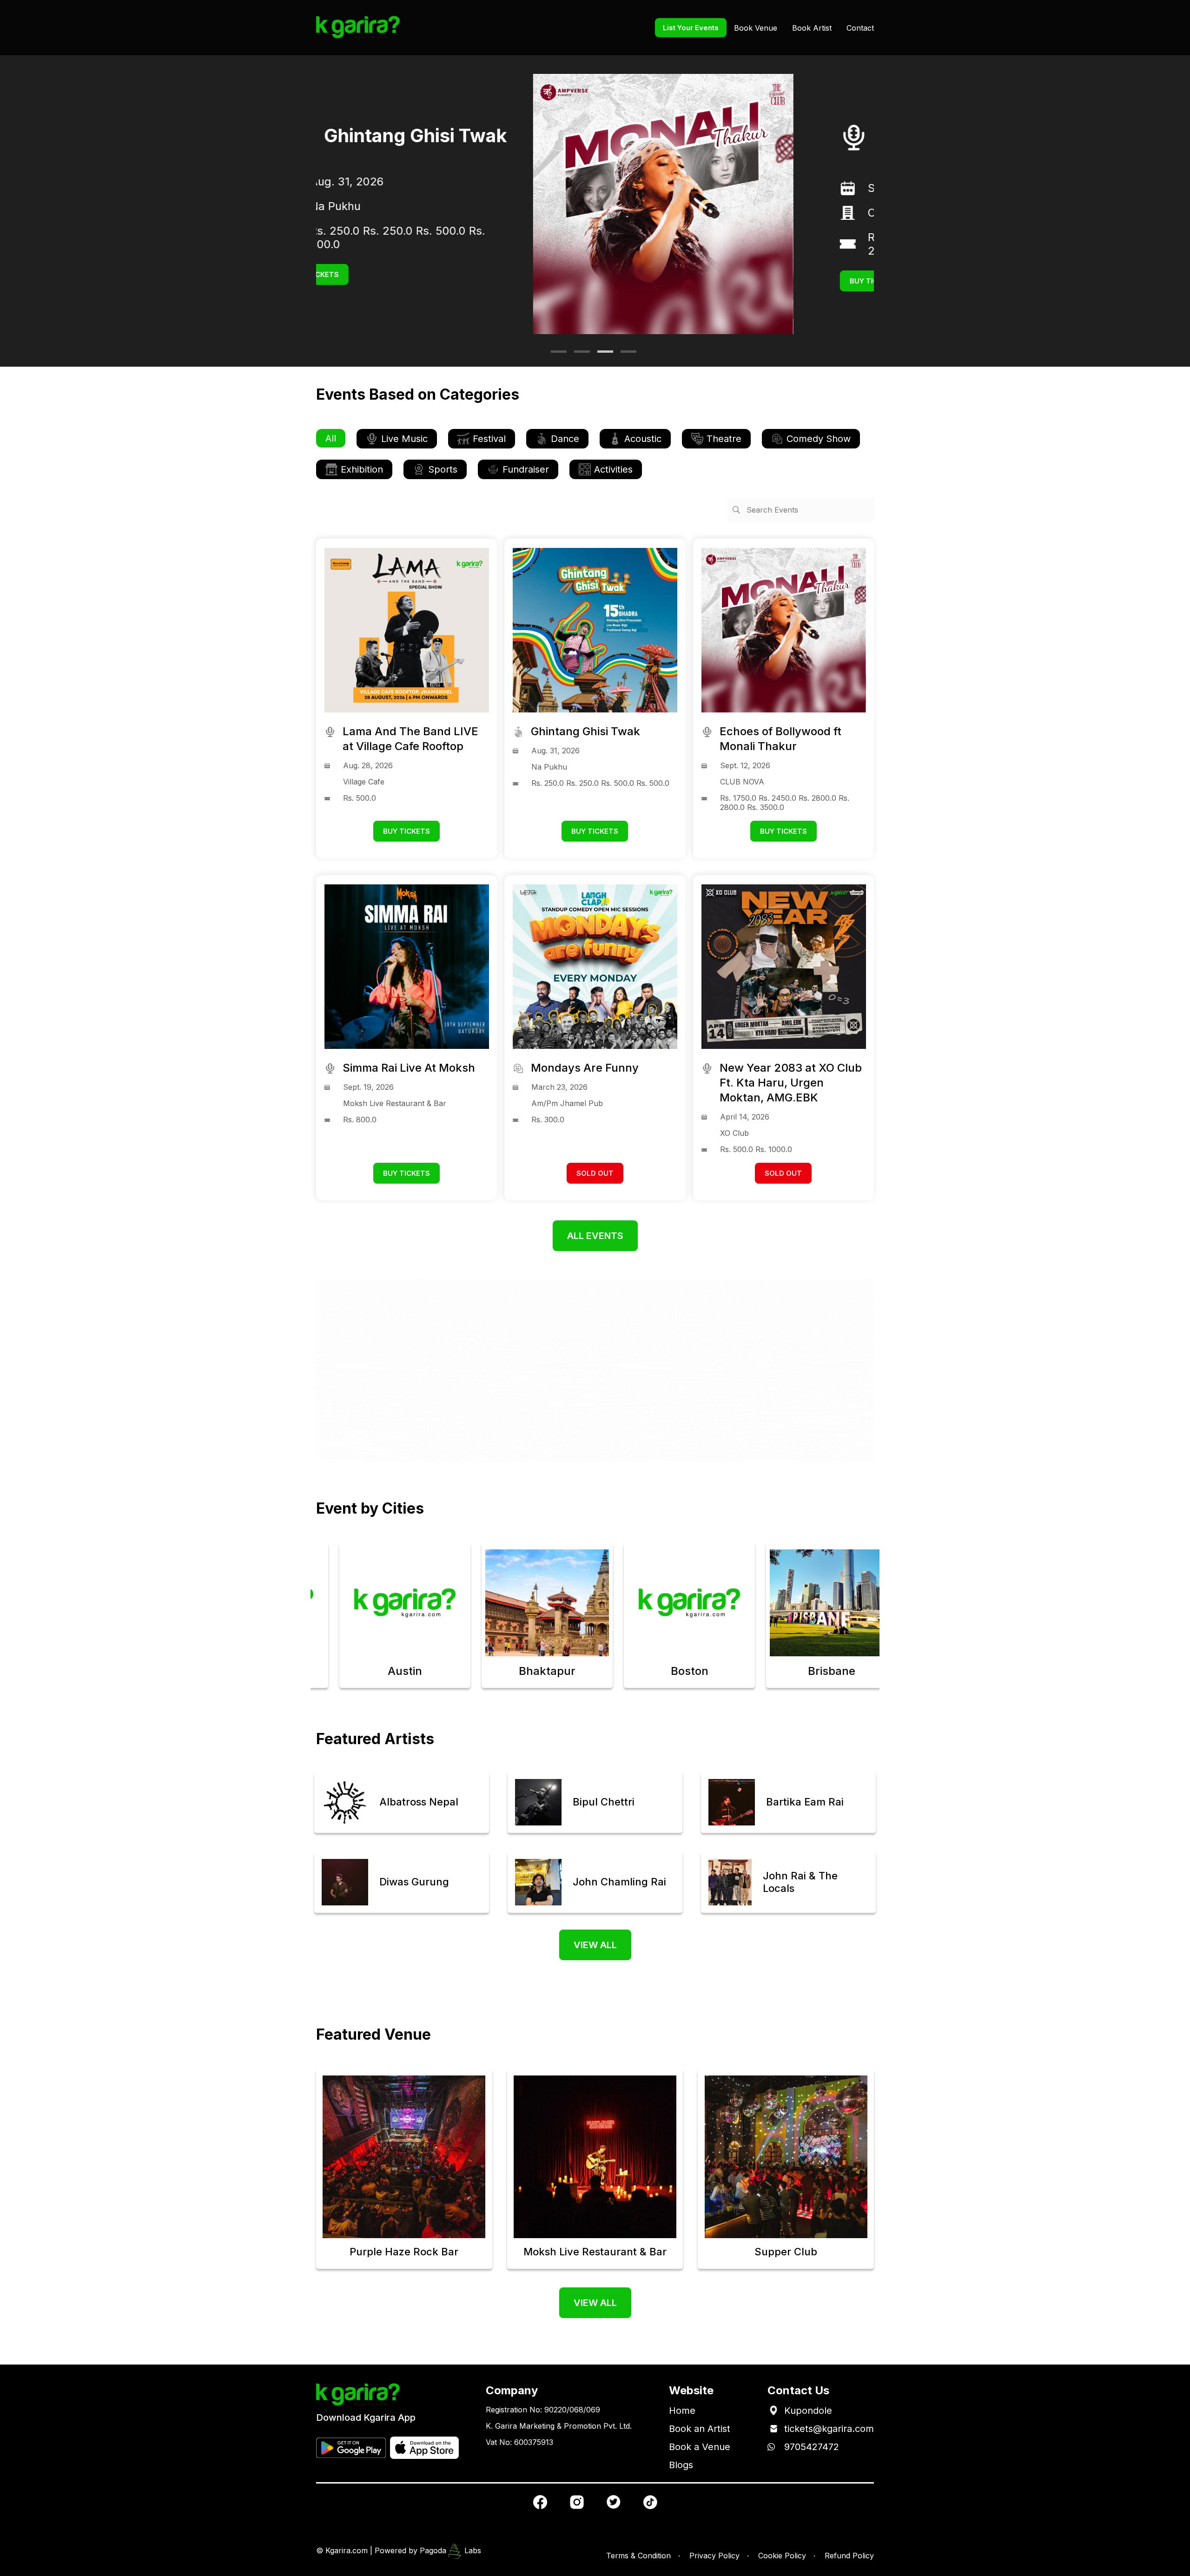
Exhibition (362, 469)
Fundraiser (526, 469)
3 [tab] (602, 355)
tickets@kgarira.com (829, 2429)
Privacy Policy (714, 2556)
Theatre (724, 439)
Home (682, 2411)
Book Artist (812, 28)
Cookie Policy (782, 2556)
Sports (443, 469)
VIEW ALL (595, 1945)
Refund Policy (849, 2556)
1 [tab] (555, 355)
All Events (595, 1236)
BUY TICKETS (656, 281)
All (331, 438)
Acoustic (643, 439)
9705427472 (812, 2447)
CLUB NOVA (683, 213)
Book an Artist (700, 2429)
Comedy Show (819, 439)
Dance (565, 439)
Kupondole (808, 2411)
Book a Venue (700, 2447)
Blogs (681, 2465)
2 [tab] (579, 355)
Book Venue (756, 28)
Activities (613, 469)
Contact (860, 28)
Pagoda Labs (450, 2550)
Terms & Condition (638, 2556)
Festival (489, 439)
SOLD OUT (595, 1173)
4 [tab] (625, 355)
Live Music (404, 439)
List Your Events (691, 28)
